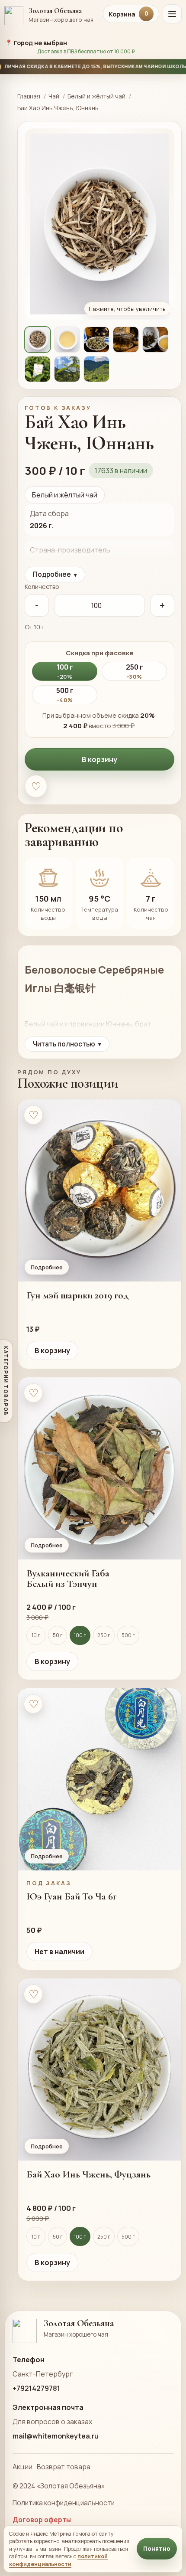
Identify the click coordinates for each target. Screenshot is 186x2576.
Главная (29, 96)
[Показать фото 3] (96, 340)
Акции (22, 2467)
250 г (104, 1635)
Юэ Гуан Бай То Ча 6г (72, 1896)
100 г (80, 1635)
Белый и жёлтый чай (96, 96)
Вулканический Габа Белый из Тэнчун (68, 1579)
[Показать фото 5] (155, 340)
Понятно (157, 2549)
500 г (128, 1635)
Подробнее (55, 574)
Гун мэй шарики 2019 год (77, 1295)
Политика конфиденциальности (64, 2503)
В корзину (99, 759)
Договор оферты (42, 2520)
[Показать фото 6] (38, 369)
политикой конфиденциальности (58, 2560)
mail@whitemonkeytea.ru (56, 2436)
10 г (36, 1635)
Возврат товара (64, 2467)
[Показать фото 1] (38, 340)
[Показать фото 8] (96, 369)
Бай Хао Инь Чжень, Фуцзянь (88, 2174)
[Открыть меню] (172, 14)
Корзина (128, 14)
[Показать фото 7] (67, 369)
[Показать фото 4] (126, 340)
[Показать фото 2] (67, 340)
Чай (54, 96)
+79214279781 (36, 2388)
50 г (58, 1635)
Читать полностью (67, 1044)
